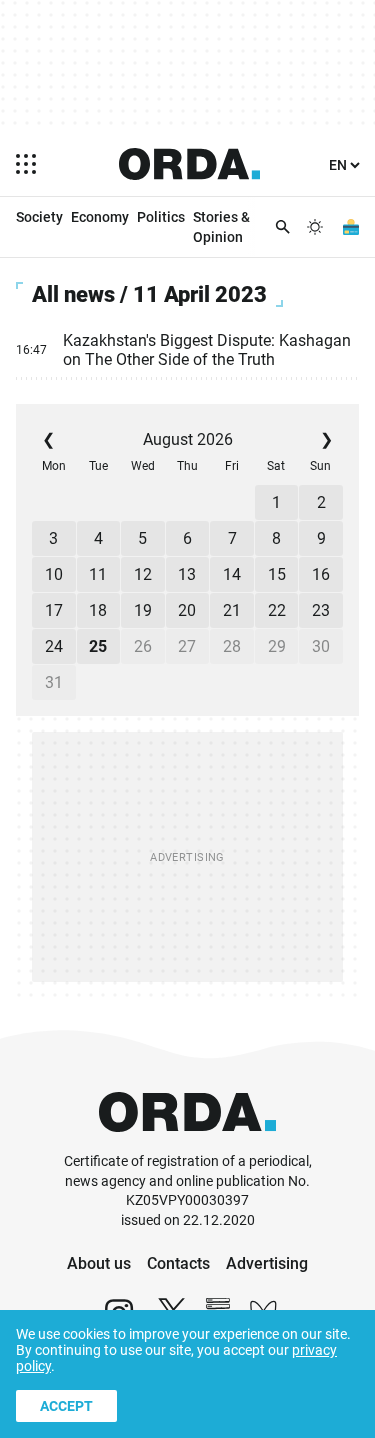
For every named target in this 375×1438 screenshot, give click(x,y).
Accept (66, 1406)
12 (143, 574)
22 (277, 610)
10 (54, 574)
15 (277, 574)
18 (98, 610)
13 (187, 574)
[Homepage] (190, 164)
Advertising (267, 1263)
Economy (100, 217)
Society (39, 217)
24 (54, 646)
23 (321, 610)
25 (98, 646)
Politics (161, 217)
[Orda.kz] (187, 1142)
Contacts (178, 1263)
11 (98, 574)
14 (232, 574)
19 (143, 610)
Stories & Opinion (221, 227)
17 (54, 610)
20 (187, 610)
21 (232, 610)
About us (99, 1263)
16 (321, 574)
